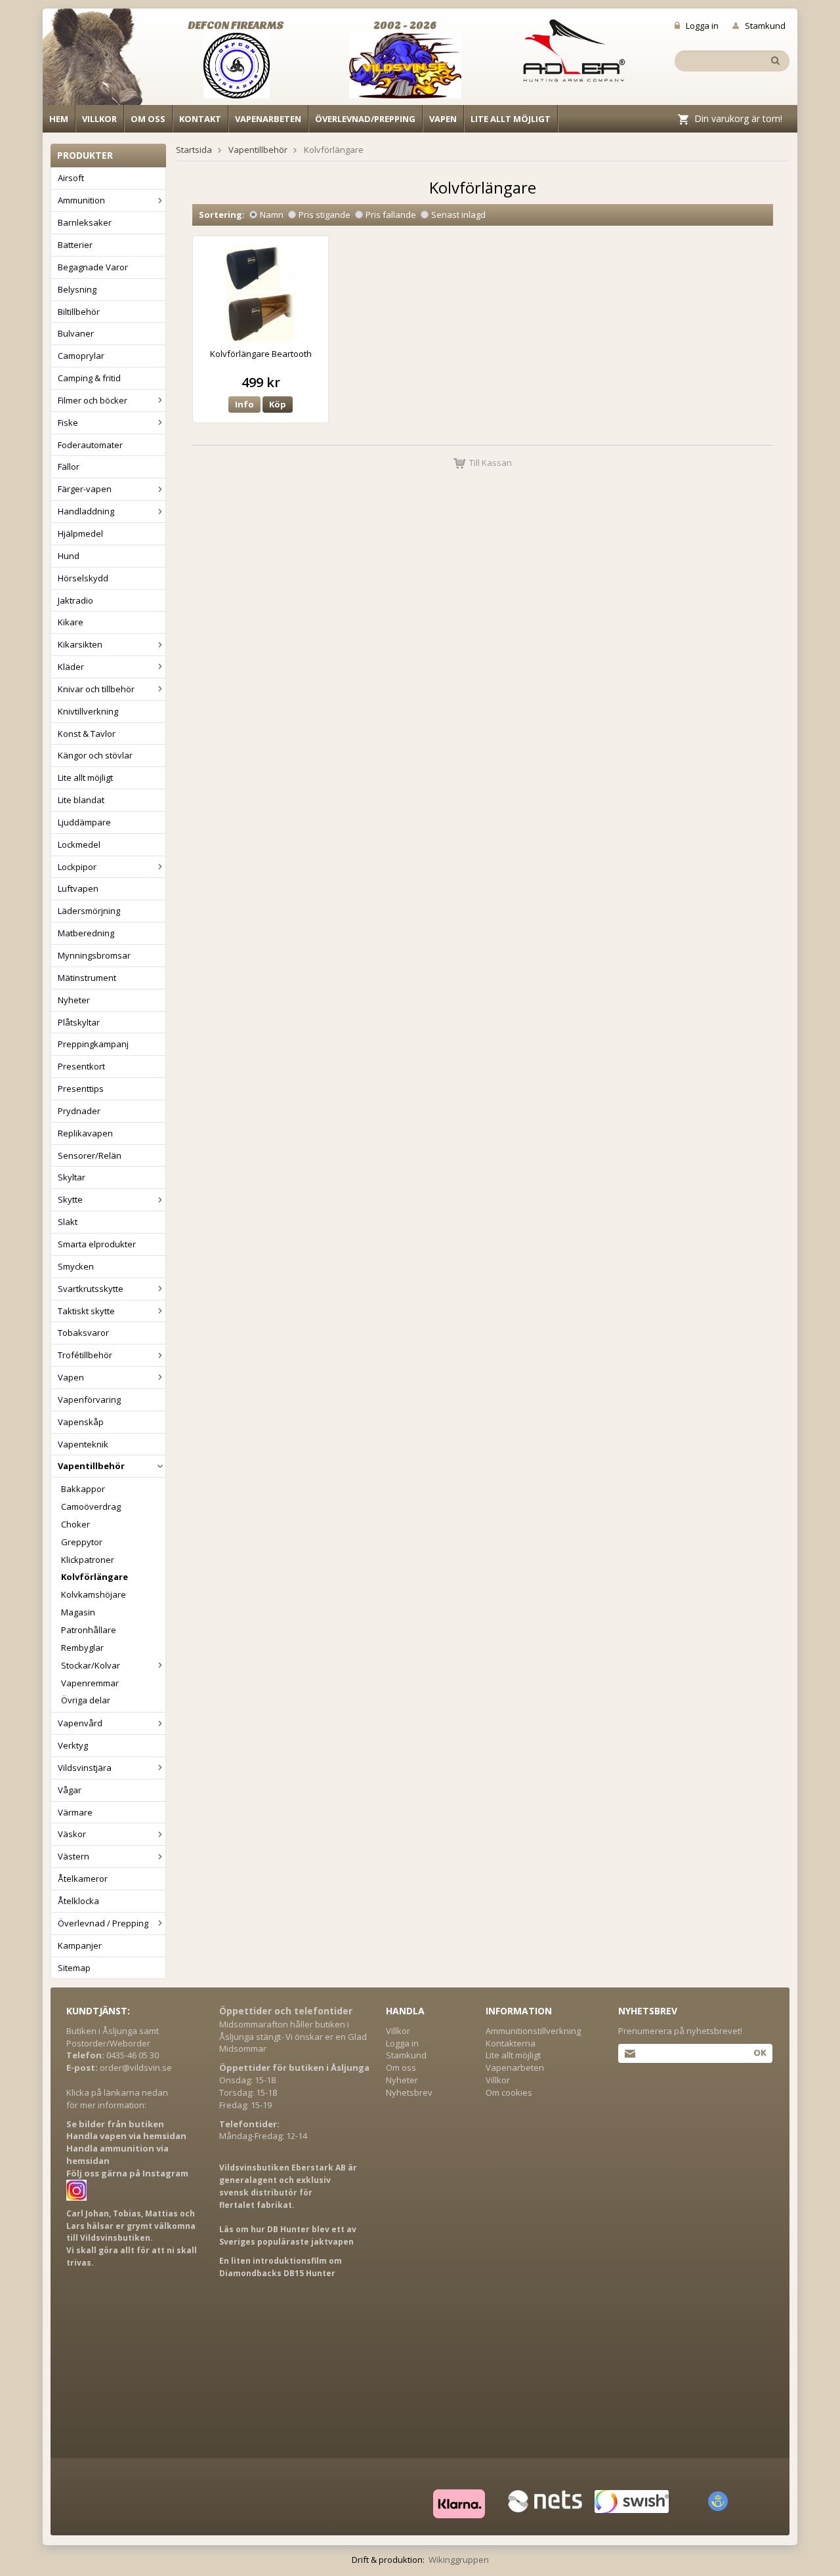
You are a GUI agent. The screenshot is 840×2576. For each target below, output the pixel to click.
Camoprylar (81, 356)
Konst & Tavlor (87, 734)
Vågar (70, 1790)
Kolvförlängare (94, 1577)
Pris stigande (325, 215)
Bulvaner (76, 333)
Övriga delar (86, 1700)
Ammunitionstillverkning (533, 2031)
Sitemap (74, 1968)
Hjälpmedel (80, 533)
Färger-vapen (85, 489)
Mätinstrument (87, 978)
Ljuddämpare (84, 822)
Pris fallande (391, 215)
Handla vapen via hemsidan (126, 2136)
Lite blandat (81, 800)
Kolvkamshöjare (94, 1594)
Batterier (75, 245)
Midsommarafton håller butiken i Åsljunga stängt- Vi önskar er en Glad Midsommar (293, 2037)
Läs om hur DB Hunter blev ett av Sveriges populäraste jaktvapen (288, 2235)
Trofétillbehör (85, 1355)
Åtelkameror (83, 1879)
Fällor (69, 467)
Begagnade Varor (93, 267)
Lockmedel (79, 844)
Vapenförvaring (89, 1400)
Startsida (194, 150)
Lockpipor (77, 867)
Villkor (99, 119)
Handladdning (86, 511)
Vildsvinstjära (85, 1768)
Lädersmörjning (89, 911)
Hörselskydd (83, 578)
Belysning (77, 289)
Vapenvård (80, 1723)
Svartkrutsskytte (91, 1289)
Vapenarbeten (268, 119)
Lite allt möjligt (511, 119)
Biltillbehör (79, 312)
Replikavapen (85, 1133)
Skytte (70, 1199)
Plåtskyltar (79, 1022)
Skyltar (72, 1177)
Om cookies (509, 2092)
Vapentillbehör (91, 1466)
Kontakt (200, 119)
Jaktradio (75, 600)
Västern (73, 1856)
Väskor (72, 1834)
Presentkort (81, 1066)
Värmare (75, 1812)
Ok (760, 2052)
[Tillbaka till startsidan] (100, 60)
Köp (278, 404)
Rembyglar (82, 1648)
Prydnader (79, 1111)
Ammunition (81, 200)
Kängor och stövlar (95, 755)
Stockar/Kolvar (91, 1665)
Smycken (76, 1266)
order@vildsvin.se (136, 2067)
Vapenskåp (81, 1422)
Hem (59, 119)
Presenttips (81, 1089)
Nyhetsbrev (409, 2092)
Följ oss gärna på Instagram (127, 2173)
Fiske (68, 423)
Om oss (148, 119)
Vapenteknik (83, 1444)
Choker (75, 1524)
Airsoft (71, 178)
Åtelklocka (78, 1901)
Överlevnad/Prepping (365, 119)
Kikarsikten (80, 644)
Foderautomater (90, 445)
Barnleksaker (85, 222)
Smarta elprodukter (97, 1244)
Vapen (443, 119)
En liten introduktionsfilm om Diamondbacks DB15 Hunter (281, 2267)
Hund (69, 556)
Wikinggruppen (459, 2560)
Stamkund (765, 26)
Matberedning (86, 933)
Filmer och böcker (93, 400)
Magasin (78, 1612)
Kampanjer (80, 1945)
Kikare (71, 622)
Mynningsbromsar (94, 955)
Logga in (702, 26)
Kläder (71, 667)
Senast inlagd (458, 215)
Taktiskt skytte (86, 1311)
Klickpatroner (88, 1560)
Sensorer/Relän (90, 1155)
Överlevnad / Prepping (103, 1923)
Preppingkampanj (93, 1044)
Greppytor (82, 1542)
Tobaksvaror (83, 1333)
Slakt (68, 1222)
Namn (272, 215)
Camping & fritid (89, 378)
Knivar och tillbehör (96, 689)
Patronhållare (89, 1630)
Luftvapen (78, 888)
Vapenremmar (90, 1683)
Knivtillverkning (88, 711)
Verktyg (73, 1745)
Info (244, 404)
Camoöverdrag (91, 1506)
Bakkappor (83, 1489)
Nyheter (74, 1000)
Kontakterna (511, 2043)
